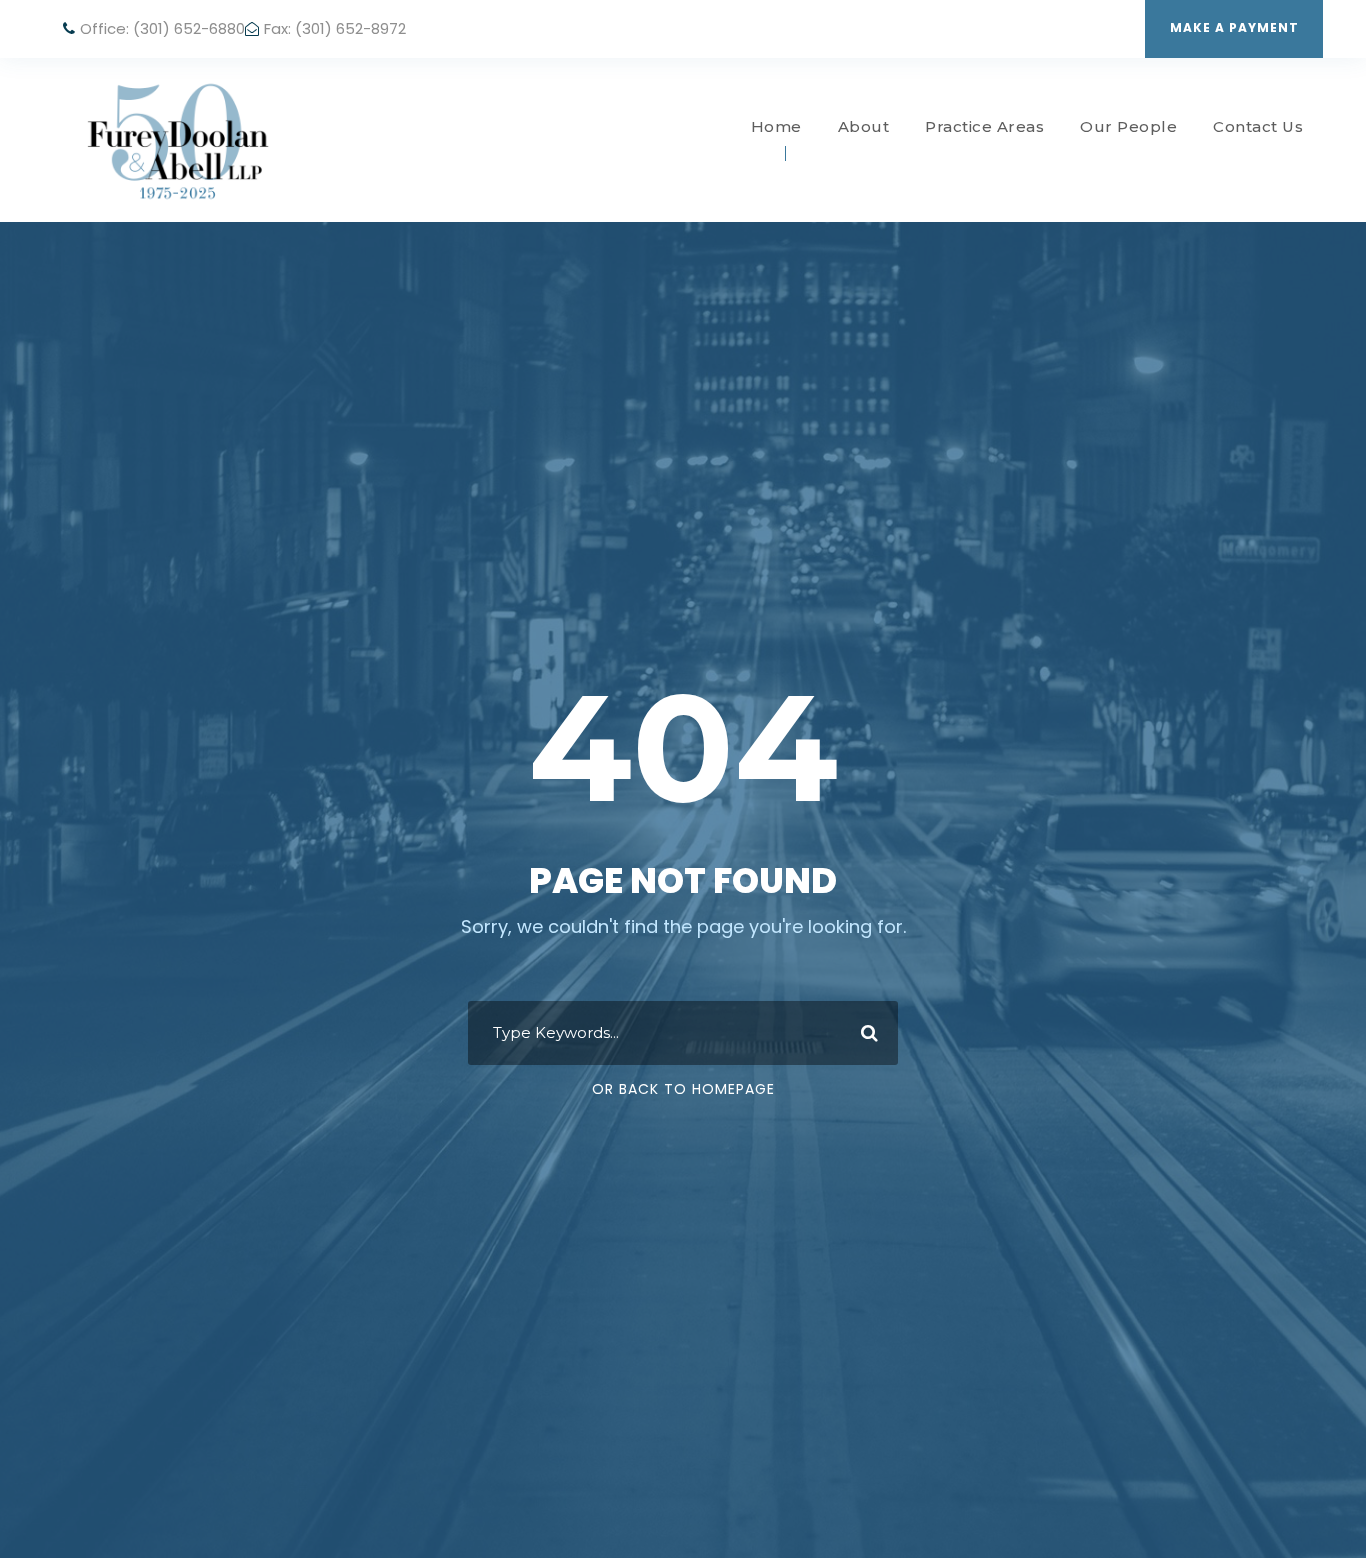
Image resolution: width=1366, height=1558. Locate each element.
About (864, 126)
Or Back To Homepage (683, 1089)
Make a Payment (1234, 27)
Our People (1128, 126)
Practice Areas (984, 126)
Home (776, 126)
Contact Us (1258, 126)
